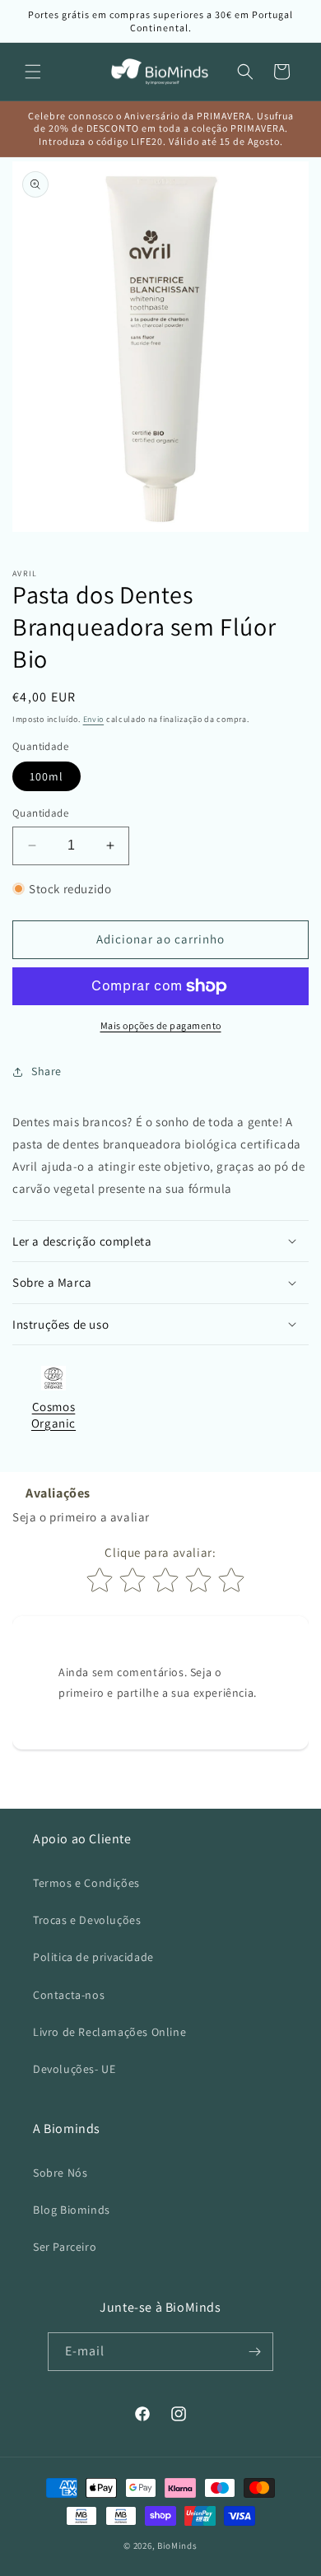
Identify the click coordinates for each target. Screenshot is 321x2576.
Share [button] (47, 1071)
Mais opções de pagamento (161, 1025)
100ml (47, 776)
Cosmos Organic (53, 1415)
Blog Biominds (72, 2210)
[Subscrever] (254, 2352)
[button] (33, 72)
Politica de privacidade (93, 1957)
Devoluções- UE (74, 2069)
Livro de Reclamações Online (109, 2032)
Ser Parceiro (65, 2247)
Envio (94, 719)
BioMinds (177, 2546)
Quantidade (40, 813)
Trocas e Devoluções (87, 1920)
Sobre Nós (60, 2173)
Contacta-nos (69, 1995)
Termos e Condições (86, 1883)
